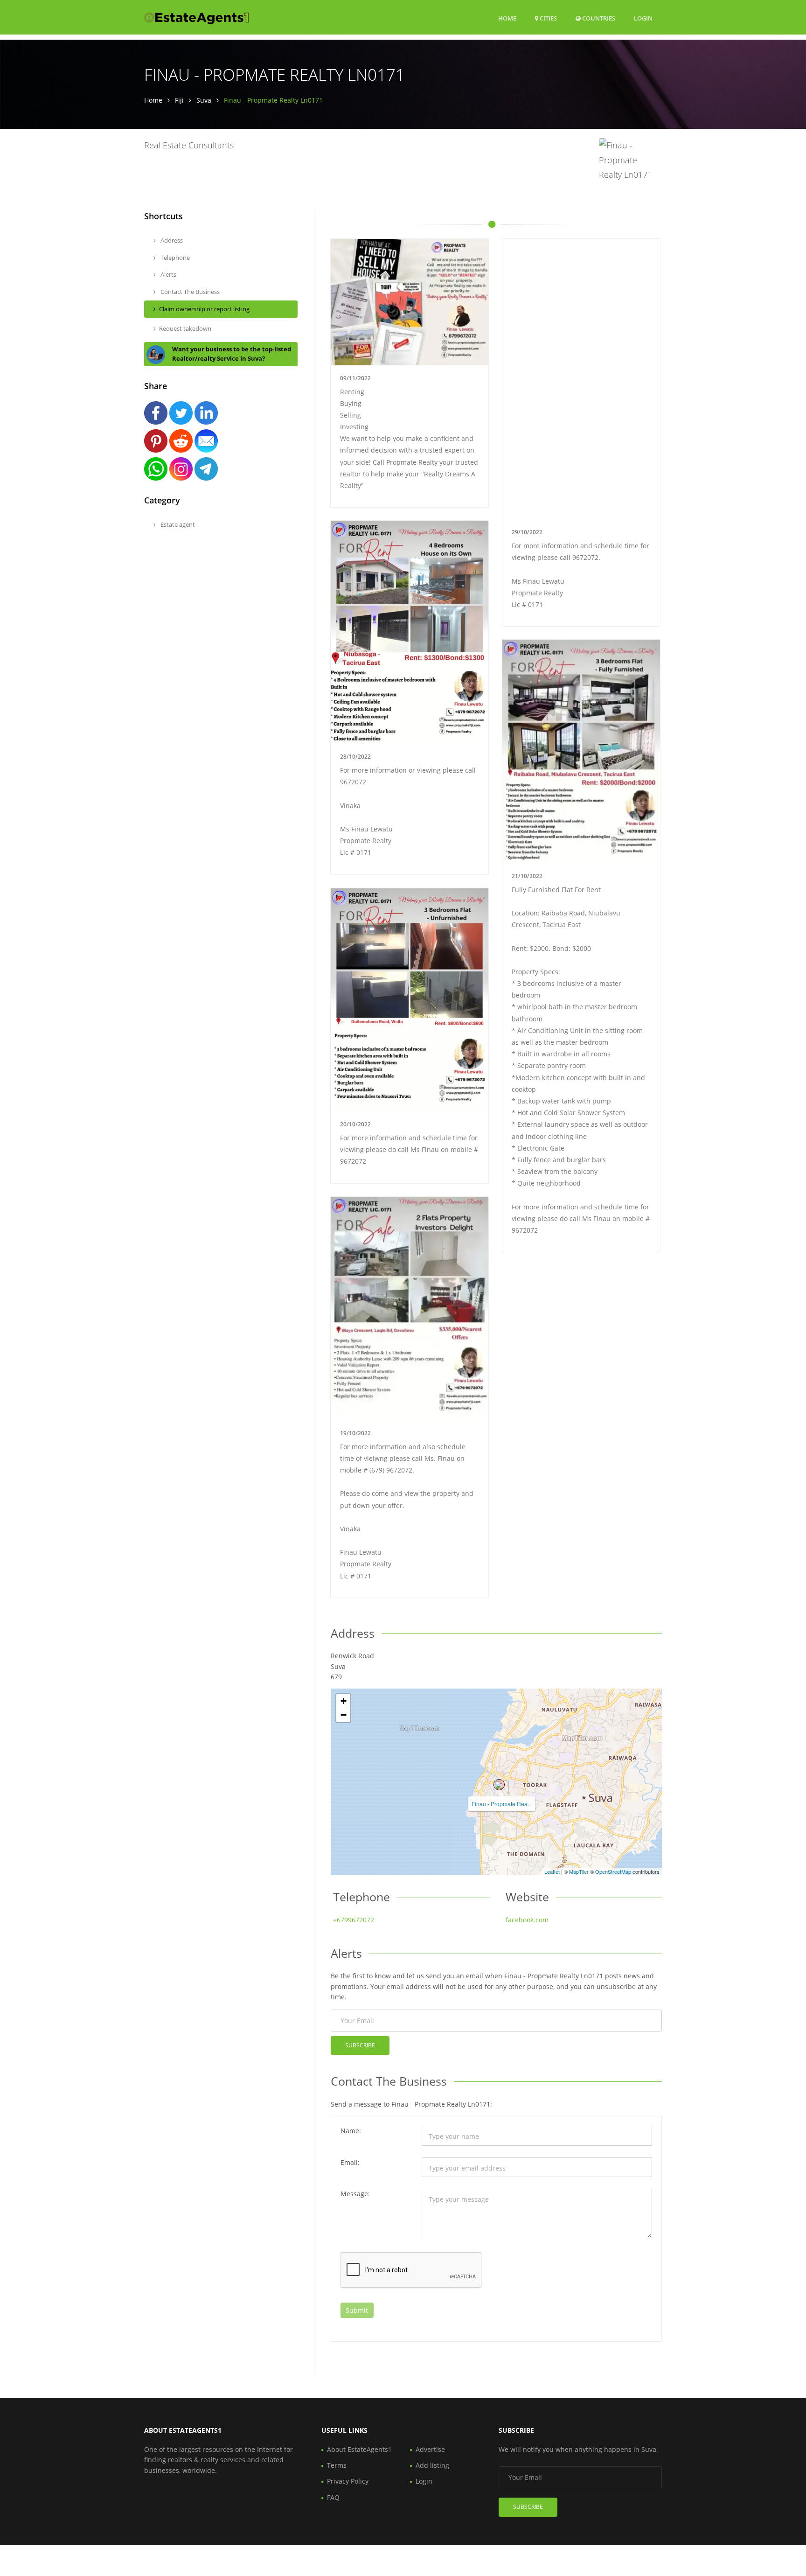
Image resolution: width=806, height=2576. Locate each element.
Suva (204, 100)
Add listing (432, 2465)
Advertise (430, 2449)
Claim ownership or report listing (204, 309)
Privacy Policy (348, 2481)
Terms (337, 2465)
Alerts (168, 274)
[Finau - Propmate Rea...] (499, 1785)
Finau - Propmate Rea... (502, 1804)
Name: (351, 2131)
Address (171, 240)
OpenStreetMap (613, 1871)
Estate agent (177, 524)
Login (643, 18)
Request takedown (185, 328)
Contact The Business (189, 292)
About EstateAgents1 (359, 2449)
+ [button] (344, 1701)
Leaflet (552, 1871)
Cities (548, 18)
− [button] (344, 1715)
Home (507, 18)
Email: (350, 2162)
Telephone (174, 258)
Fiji (179, 100)
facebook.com (527, 1920)
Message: (355, 2194)
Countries (598, 18)
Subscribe (360, 2045)
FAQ (333, 2497)
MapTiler (579, 1871)
